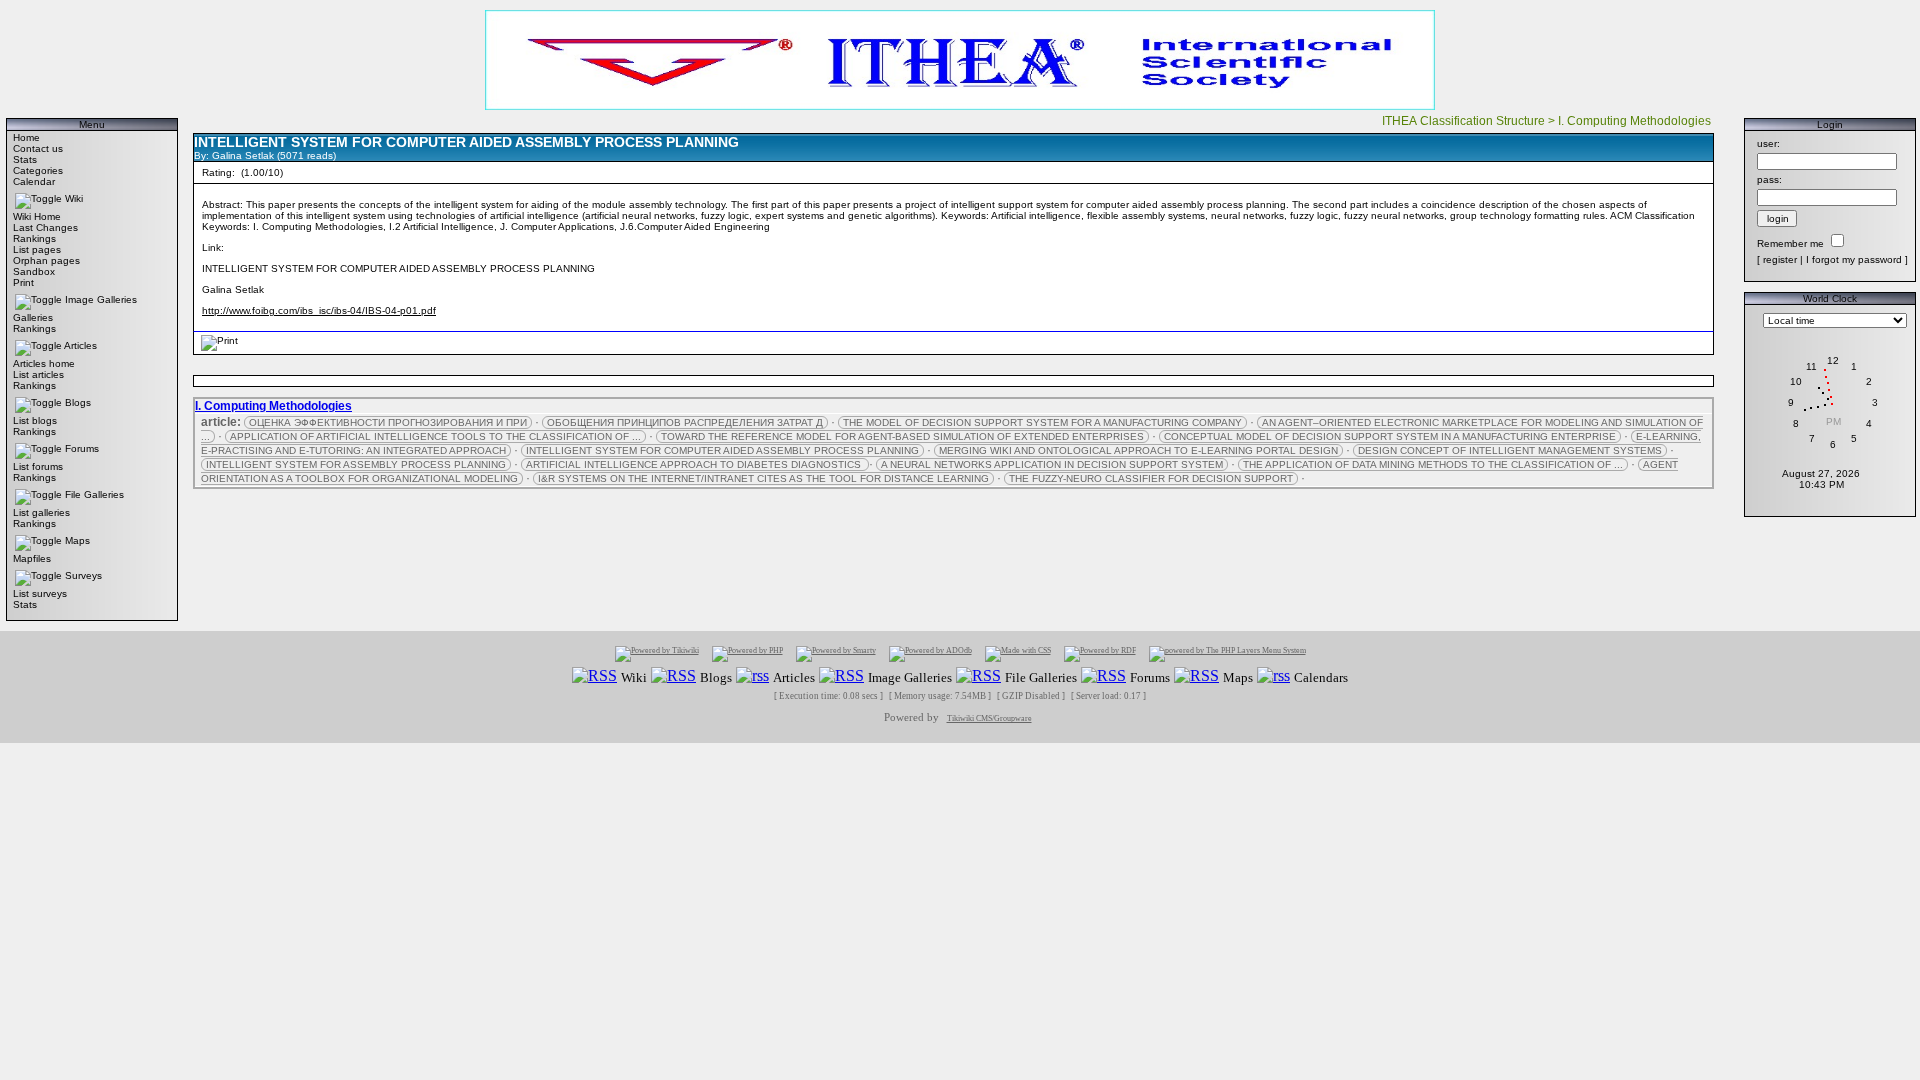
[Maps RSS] (1196, 676)
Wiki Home (37, 216)
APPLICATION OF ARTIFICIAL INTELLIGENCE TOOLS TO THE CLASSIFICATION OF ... (435, 436)
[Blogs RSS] (673, 676)
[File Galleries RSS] (978, 676)
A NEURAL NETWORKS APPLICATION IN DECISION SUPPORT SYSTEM (1052, 464)
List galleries (41, 512)
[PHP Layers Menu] (1227, 653)
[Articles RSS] (752, 676)
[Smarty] (836, 653)
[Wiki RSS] (594, 676)
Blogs (78, 402)
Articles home (44, 363)
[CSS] (1018, 653)
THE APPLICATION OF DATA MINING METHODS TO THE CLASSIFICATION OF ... (1433, 464)
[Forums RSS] (1103, 676)
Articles (80, 345)
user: (1768, 143)
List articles (38, 374)
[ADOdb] (930, 653)
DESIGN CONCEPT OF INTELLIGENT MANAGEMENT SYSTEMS (1510, 450)
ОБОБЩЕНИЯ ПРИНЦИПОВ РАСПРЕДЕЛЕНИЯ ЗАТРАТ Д (685, 422)
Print (23, 282)
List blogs (35, 420)
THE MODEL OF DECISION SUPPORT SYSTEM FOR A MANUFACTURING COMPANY (1042, 422)
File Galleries (94, 494)
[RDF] (1100, 653)
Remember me (1790, 243)
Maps (77, 540)
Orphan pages (46, 260)
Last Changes (45, 227)
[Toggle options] (38, 198)
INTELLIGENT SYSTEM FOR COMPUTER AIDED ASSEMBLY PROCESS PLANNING (722, 450)
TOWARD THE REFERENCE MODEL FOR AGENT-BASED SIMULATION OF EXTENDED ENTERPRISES (902, 436)
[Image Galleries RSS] (841, 676)
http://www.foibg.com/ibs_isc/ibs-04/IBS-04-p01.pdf (319, 310)
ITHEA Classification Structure (1463, 121)
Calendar (34, 181)
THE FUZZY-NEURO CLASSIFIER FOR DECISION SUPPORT (1151, 478)
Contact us (38, 148)
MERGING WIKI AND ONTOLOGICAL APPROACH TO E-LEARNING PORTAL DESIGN (1138, 450)
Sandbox (34, 271)
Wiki (74, 198)
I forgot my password (1854, 259)
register (1780, 259)
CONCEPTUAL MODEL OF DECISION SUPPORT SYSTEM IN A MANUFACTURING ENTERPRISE (1390, 436)
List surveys (40, 593)
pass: (1769, 179)
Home (26, 137)
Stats (25, 159)
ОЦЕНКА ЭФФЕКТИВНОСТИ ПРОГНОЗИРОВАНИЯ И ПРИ (388, 422)
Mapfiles (32, 558)
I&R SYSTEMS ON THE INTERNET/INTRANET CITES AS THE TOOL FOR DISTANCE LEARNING (763, 478)
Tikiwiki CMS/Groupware (989, 718)
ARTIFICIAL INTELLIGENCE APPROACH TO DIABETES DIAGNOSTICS (695, 464)
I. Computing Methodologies (1636, 121)
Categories (38, 170)
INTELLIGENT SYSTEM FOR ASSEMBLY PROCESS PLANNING (356, 464)
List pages (37, 249)
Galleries (33, 317)
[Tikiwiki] (657, 653)
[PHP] (747, 653)
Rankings (34, 238)
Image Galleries (101, 299)
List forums (38, 466)
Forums (82, 448)
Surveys (83, 575)
